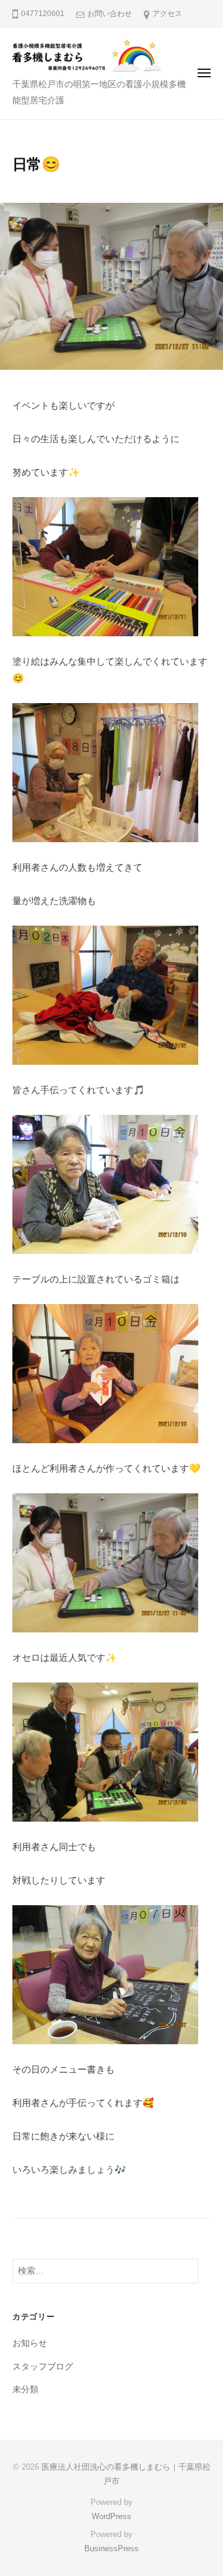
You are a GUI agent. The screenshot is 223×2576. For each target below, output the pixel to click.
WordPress (111, 2516)
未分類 (25, 2390)
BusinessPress (111, 2548)
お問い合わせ (110, 14)
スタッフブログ (43, 2367)
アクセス (167, 14)
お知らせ (30, 2343)
